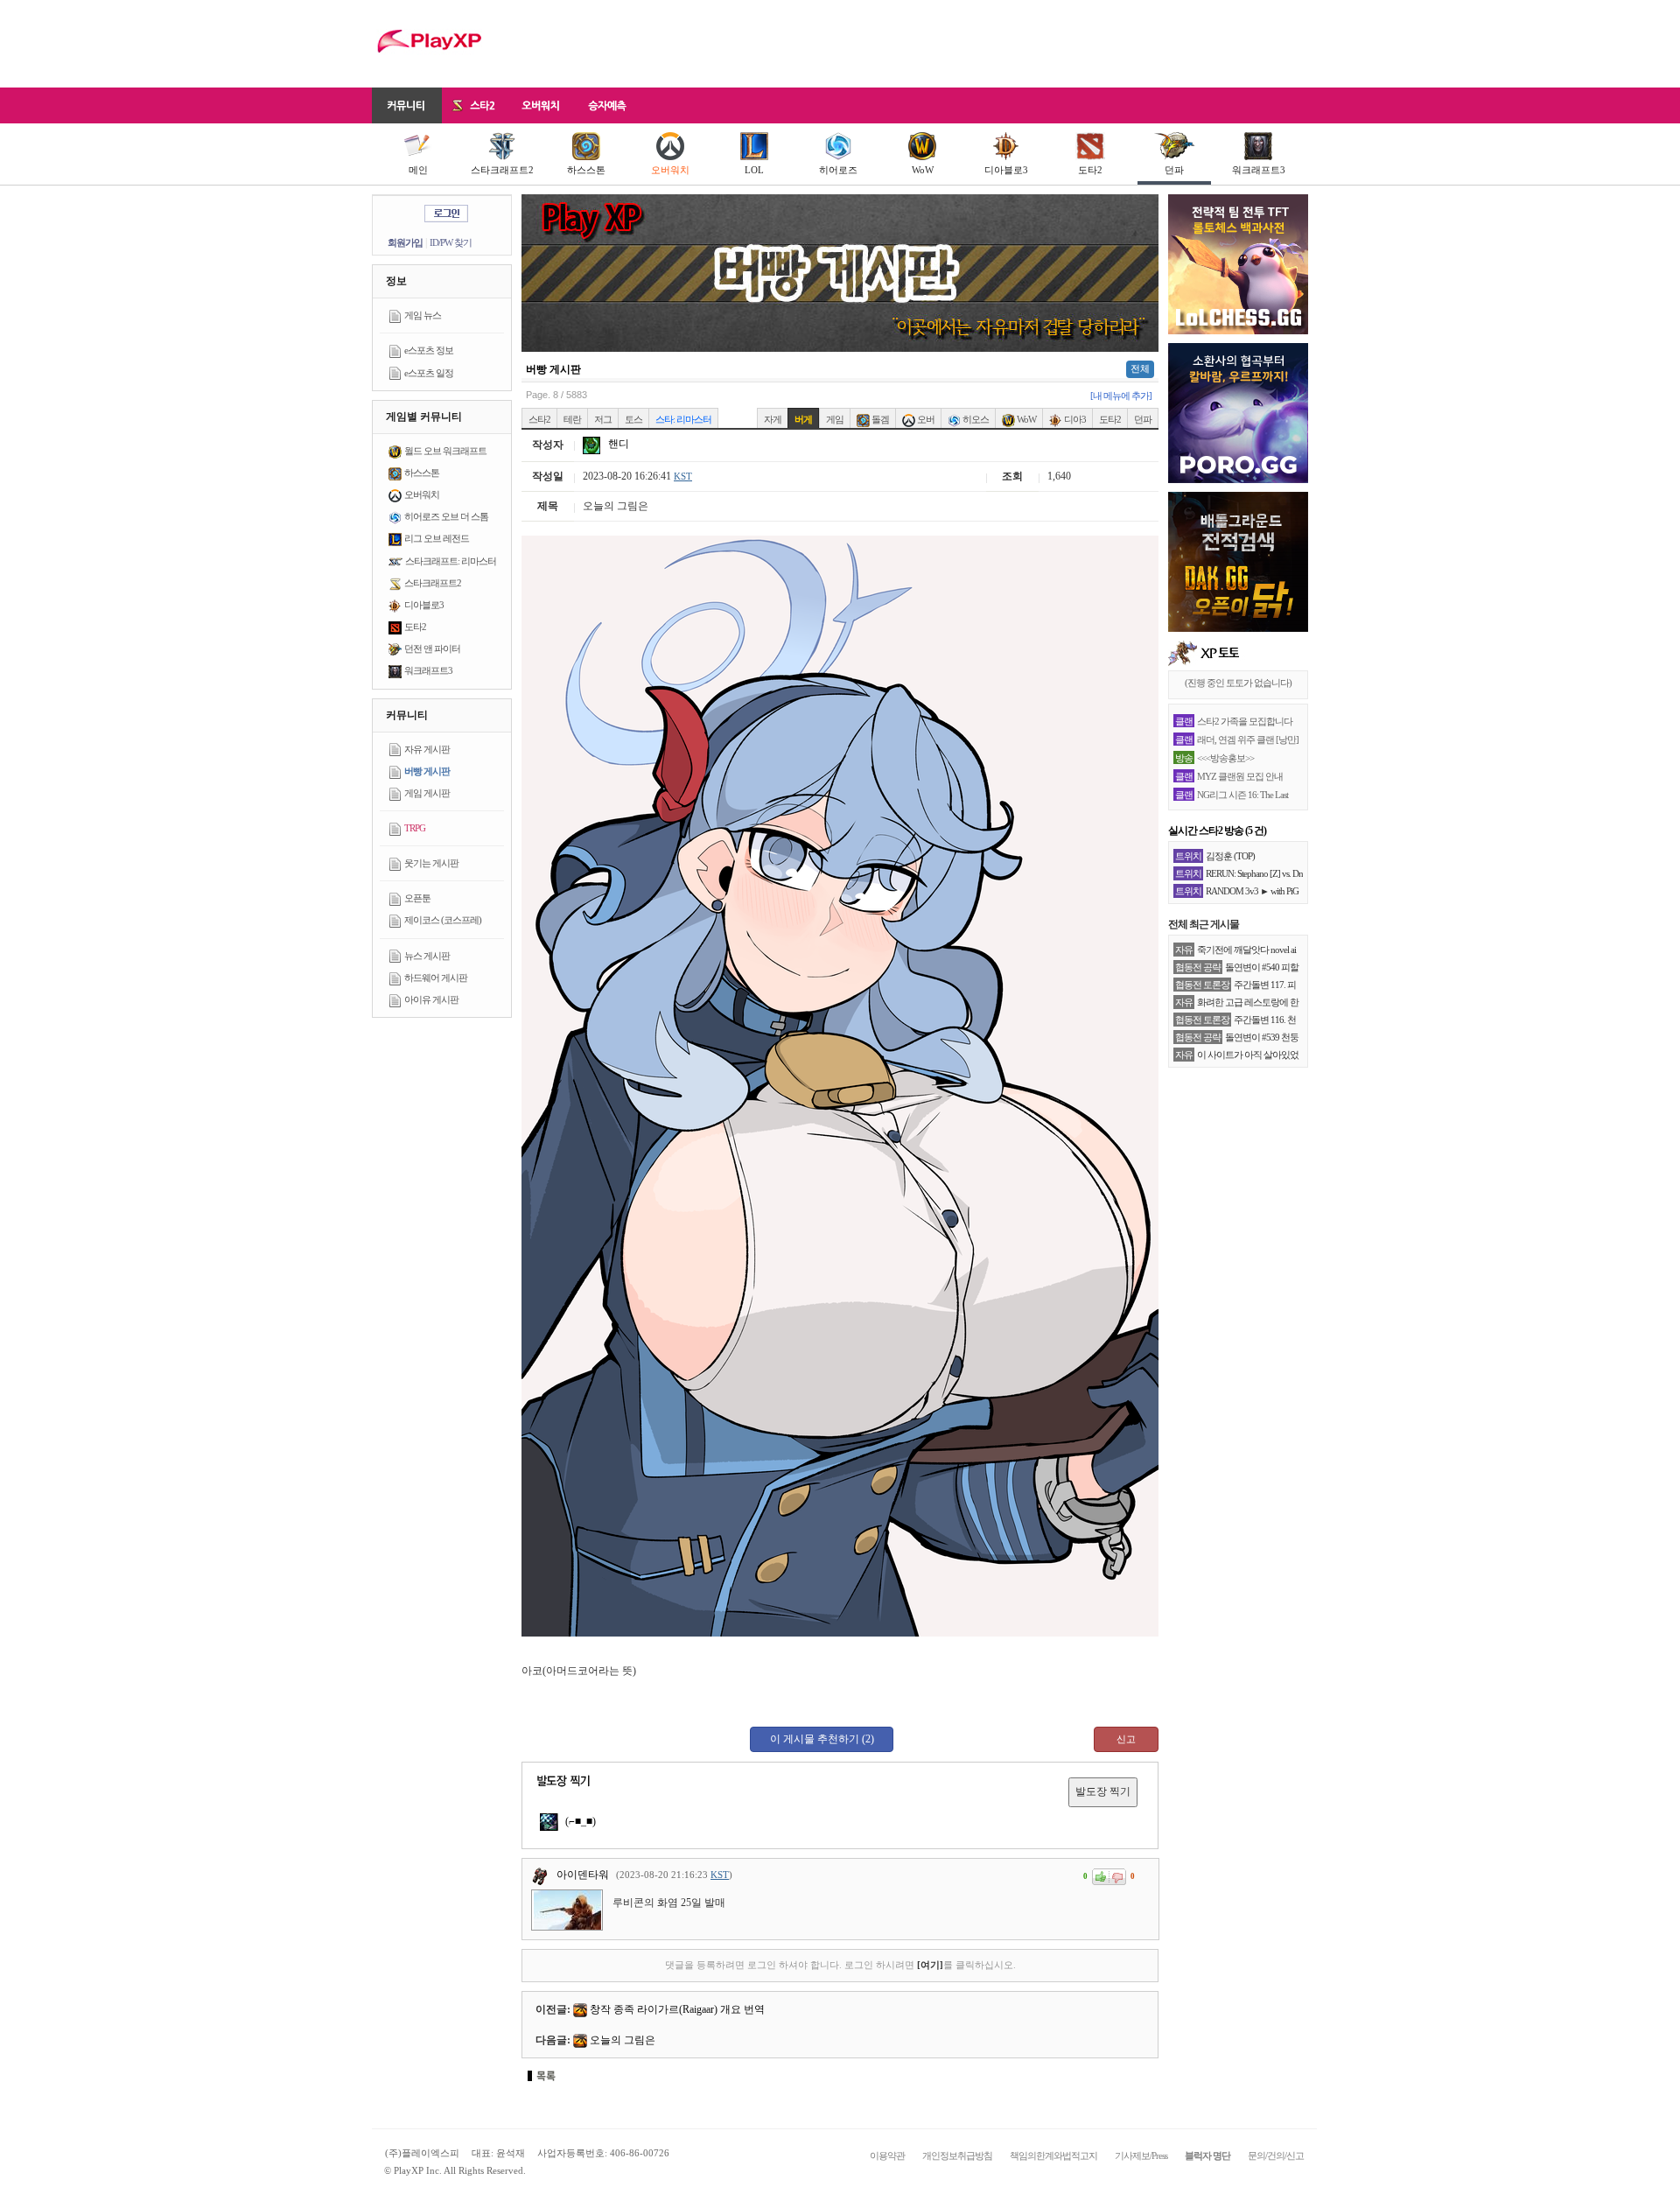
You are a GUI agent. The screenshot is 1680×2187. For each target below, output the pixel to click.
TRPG (415, 828)
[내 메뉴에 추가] (1121, 396)
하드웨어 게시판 (436, 978)
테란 (572, 419)
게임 (835, 419)
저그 (603, 419)
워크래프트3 (1259, 170)
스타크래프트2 (502, 170)
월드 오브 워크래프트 (445, 451)
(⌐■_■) (579, 1821)
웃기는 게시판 (431, 863)
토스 (633, 419)
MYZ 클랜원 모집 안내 (1240, 776)
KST (683, 476)
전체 (1140, 368)
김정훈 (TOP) (1230, 856)
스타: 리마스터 (683, 419)
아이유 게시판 (431, 999)
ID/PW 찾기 (451, 242)
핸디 (617, 444)
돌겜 (879, 419)
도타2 (1090, 170)
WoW (923, 170)
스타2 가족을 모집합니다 (1245, 721)
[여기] (930, 1965)
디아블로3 (1006, 170)
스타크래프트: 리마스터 (451, 561)
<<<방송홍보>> (1225, 758)
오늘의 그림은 (623, 2040)
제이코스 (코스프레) (443, 920)
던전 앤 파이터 (432, 648)
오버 (925, 419)
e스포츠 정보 (429, 350)
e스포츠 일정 (429, 373)
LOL (754, 170)
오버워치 (670, 170)
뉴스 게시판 (427, 956)
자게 (773, 419)
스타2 (539, 419)
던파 (1174, 170)
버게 (803, 419)
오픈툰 (417, 898)
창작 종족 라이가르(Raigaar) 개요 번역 (677, 2009)
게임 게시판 (427, 793)
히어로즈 (838, 170)
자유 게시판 (427, 749)
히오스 (975, 419)
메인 (418, 170)
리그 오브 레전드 (437, 538)
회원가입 (405, 242)
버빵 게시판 (427, 771)
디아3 (1074, 419)
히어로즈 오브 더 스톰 (446, 516)
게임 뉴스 (423, 315)
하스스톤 (586, 170)
